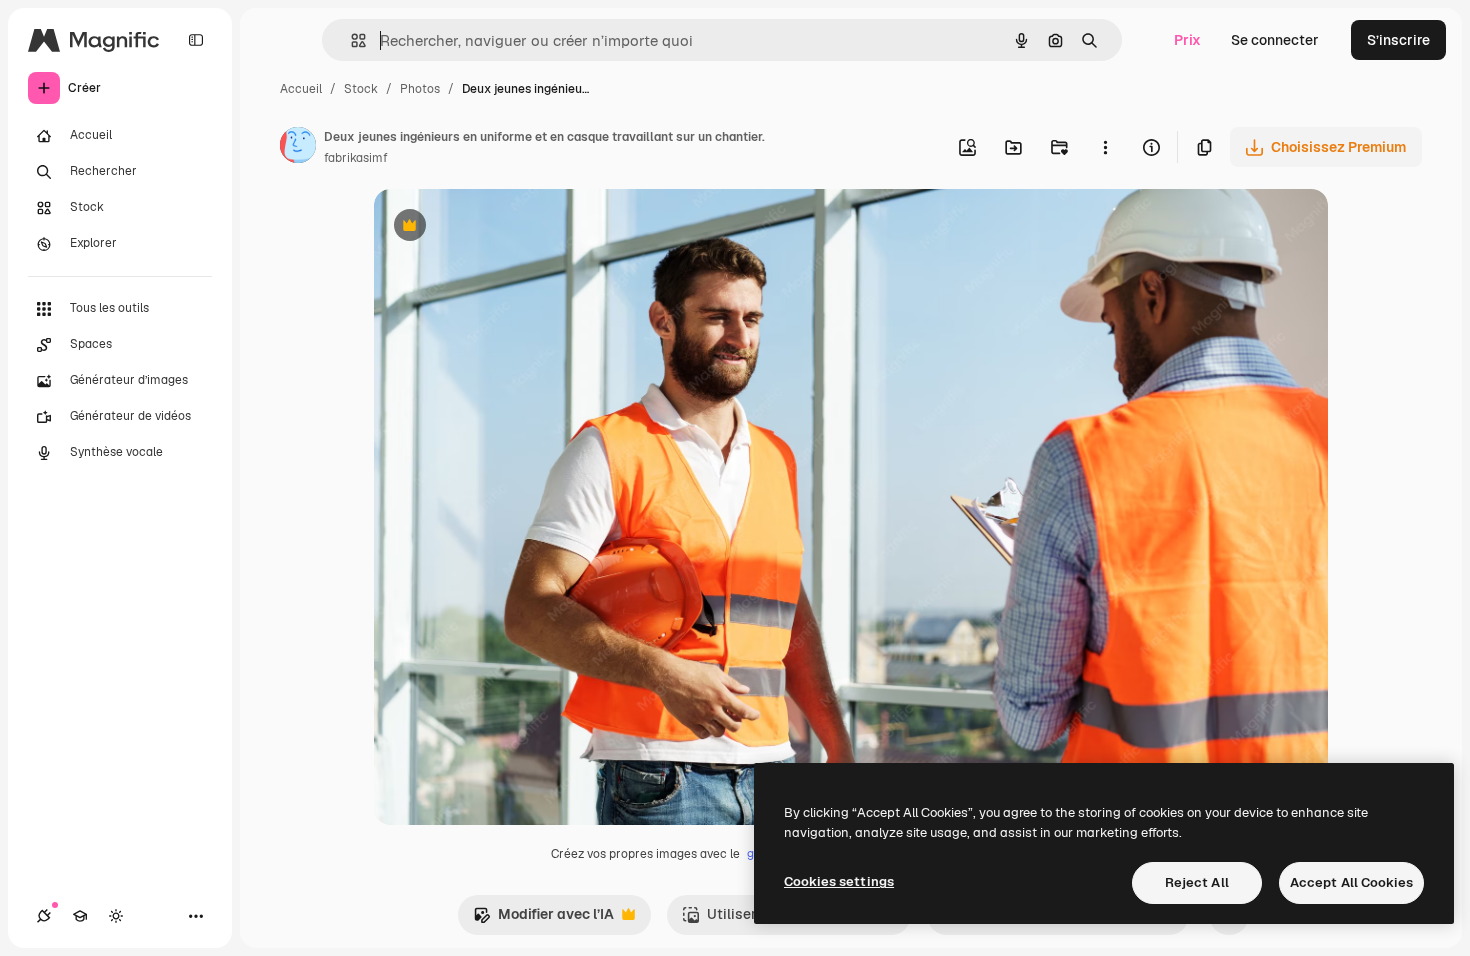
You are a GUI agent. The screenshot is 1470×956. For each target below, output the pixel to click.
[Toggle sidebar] (196, 40)
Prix (1187, 40)
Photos (420, 89)
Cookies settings (839, 881)
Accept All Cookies (1351, 882)
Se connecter (1275, 40)
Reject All (1197, 882)
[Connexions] (44, 916)
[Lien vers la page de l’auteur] (298, 148)
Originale (506, 227)
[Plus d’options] (1105, 147)
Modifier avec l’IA (543, 919)
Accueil (301, 89)
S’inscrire (1398, 40)
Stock (361, 89)
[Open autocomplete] (350, 40)
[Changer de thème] (116, 916)
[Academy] (80, 916)
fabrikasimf (356, 158)
